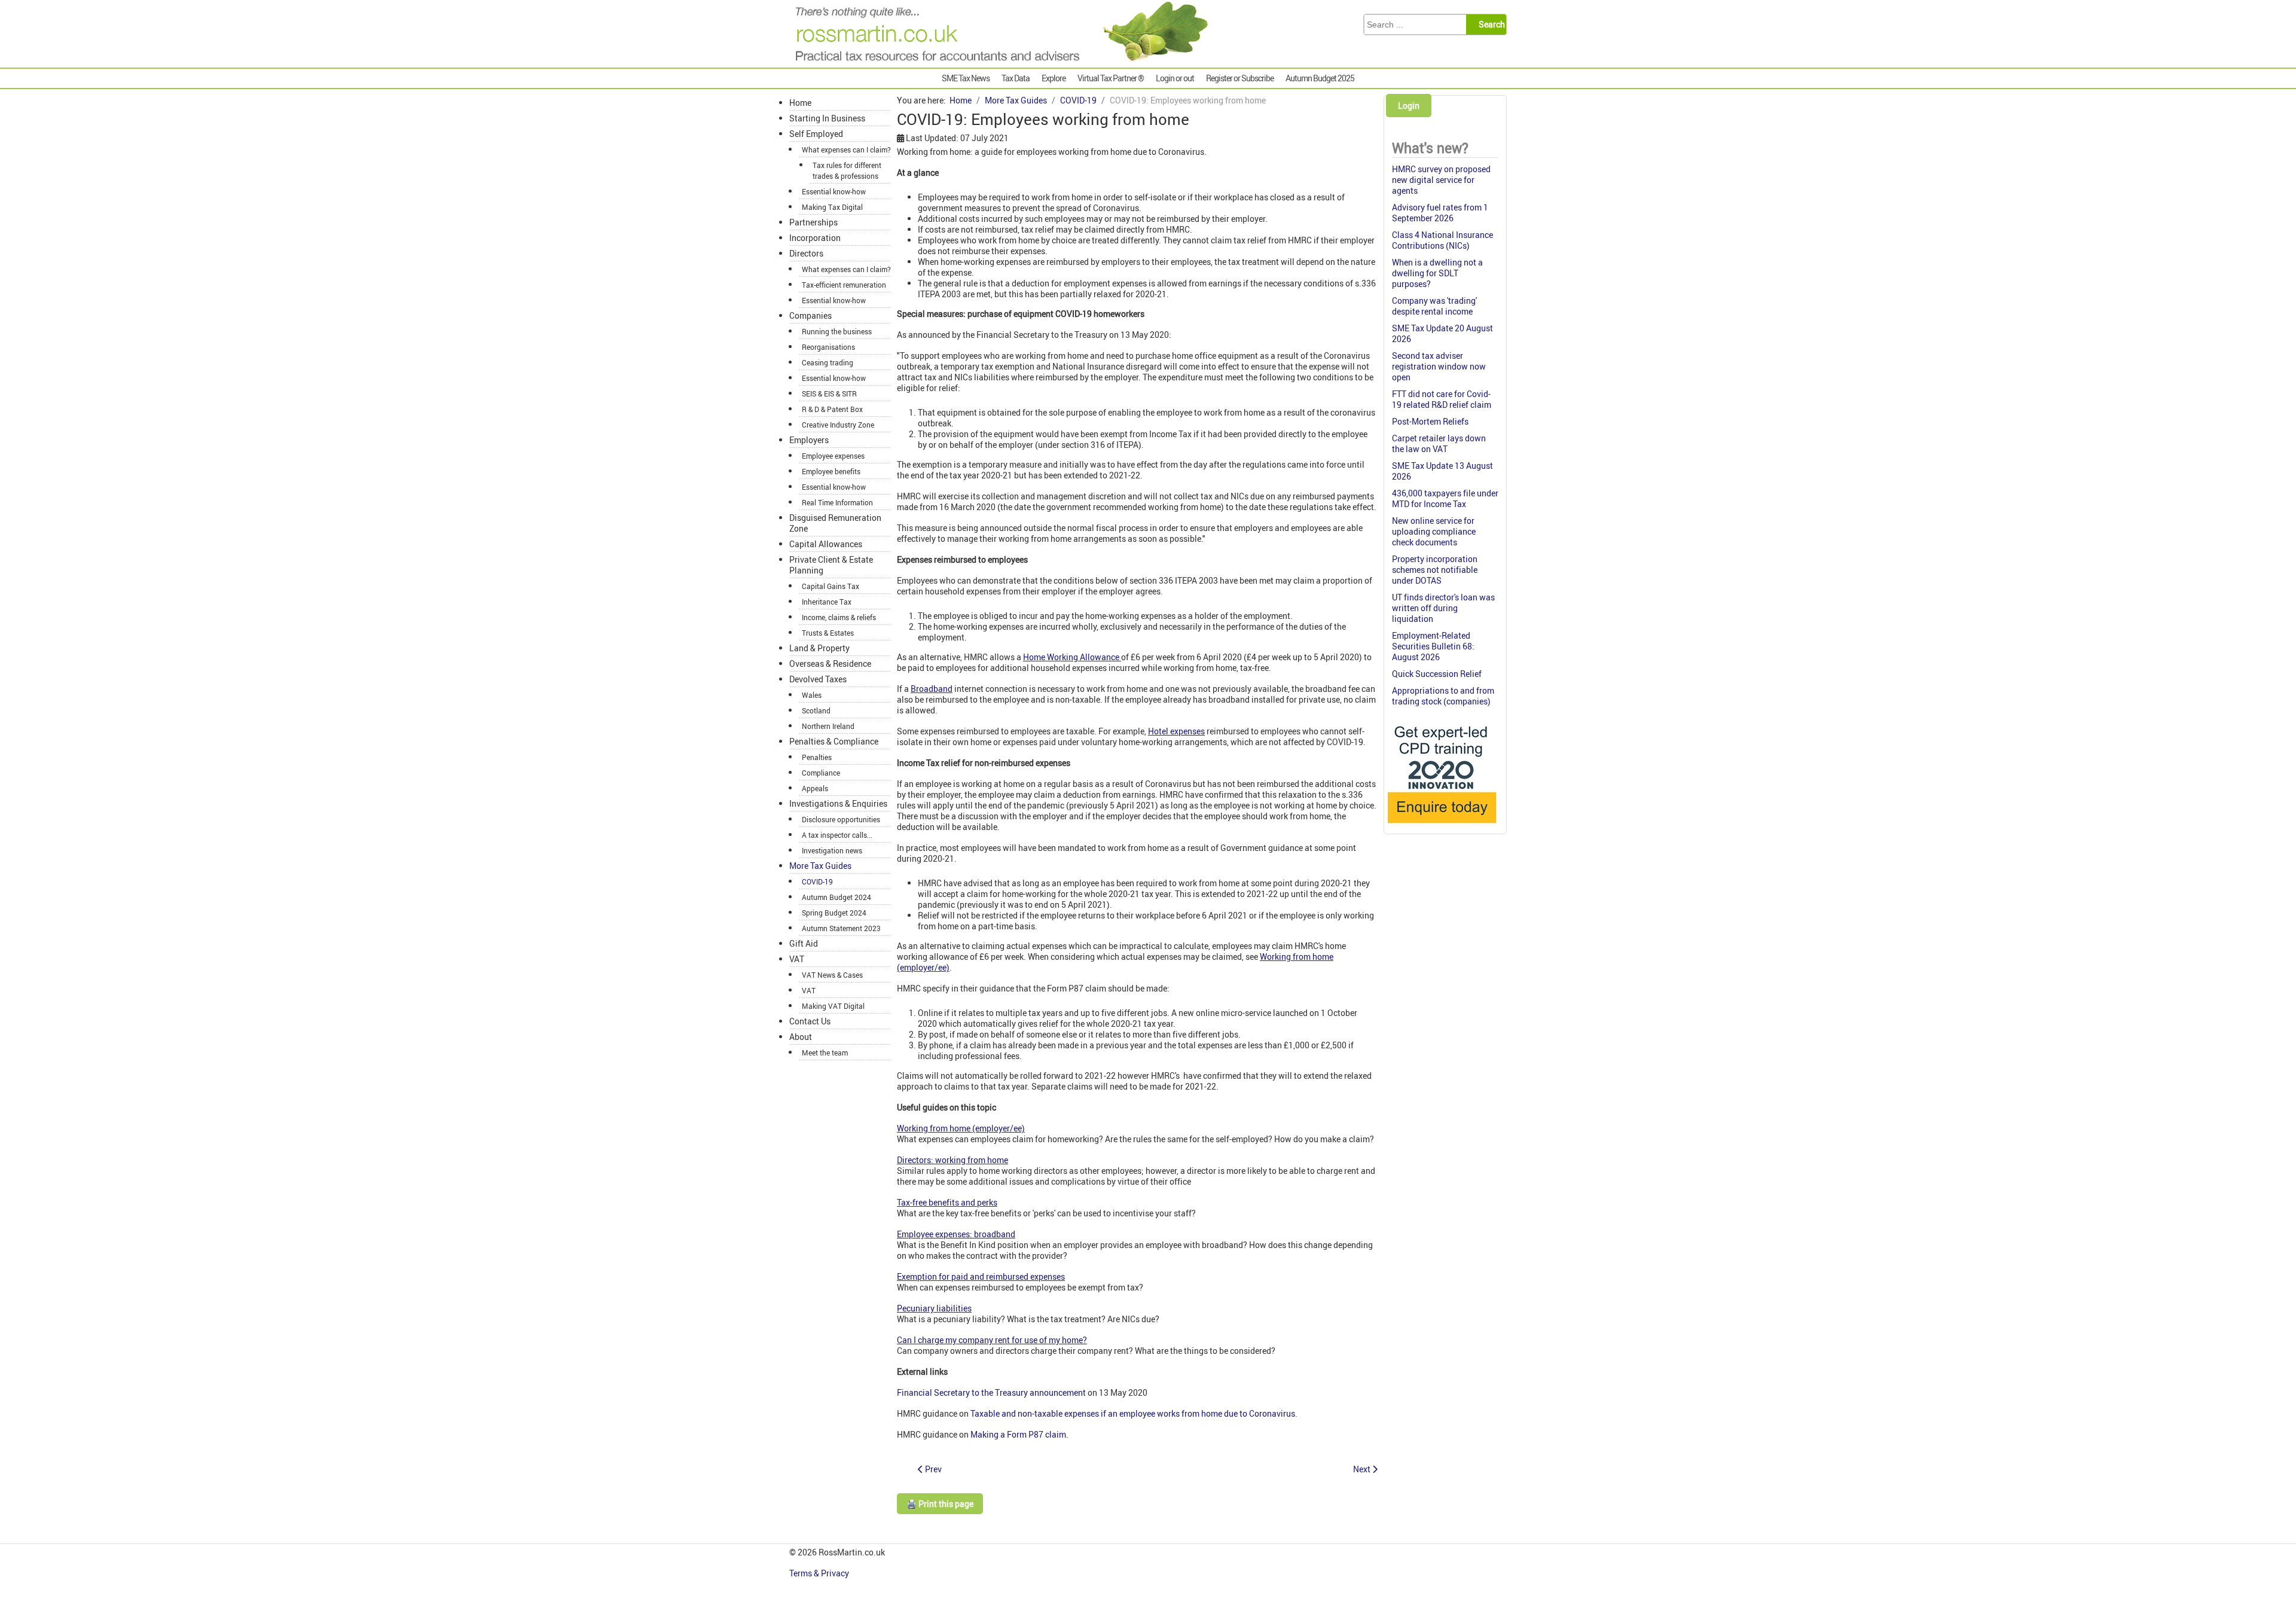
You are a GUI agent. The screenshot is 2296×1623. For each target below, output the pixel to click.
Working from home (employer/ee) (961, 1128)
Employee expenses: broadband (956, 1234)
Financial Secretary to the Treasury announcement (991, 1392)
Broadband (932, 689)
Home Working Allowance (1072, 657)
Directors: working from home (952, 1160)
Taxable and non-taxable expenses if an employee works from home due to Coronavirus (1133, 1413)
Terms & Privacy (820, 1573)
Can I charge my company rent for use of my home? (992, 1340)
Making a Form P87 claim (1018, 1434)
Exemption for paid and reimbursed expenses (981, 1276)
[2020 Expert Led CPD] (1441, 826)
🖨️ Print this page (940, 1504)
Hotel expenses (1176, 731)
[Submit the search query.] (1490, 25)
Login (1409, 106)
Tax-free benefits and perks (947, 1202)
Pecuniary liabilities (934, 1308)
